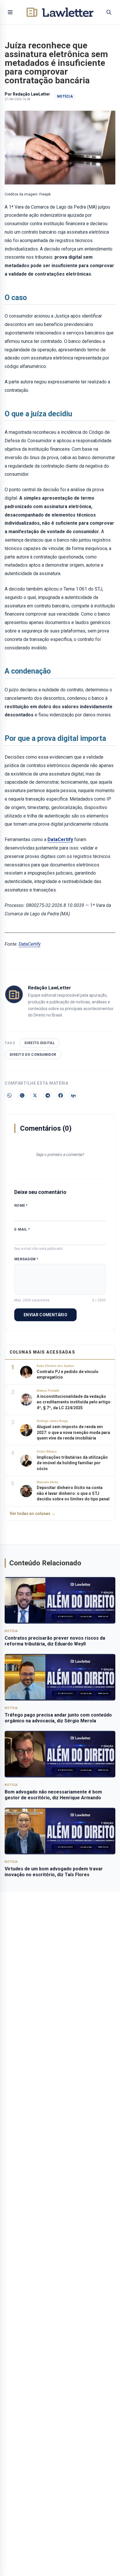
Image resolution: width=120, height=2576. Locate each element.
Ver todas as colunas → (32, 1513)
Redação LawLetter (31, 94)
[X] (35, 1095)
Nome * (21, 1206)
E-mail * (22, 1229)
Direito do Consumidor (33, 1055)
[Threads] (22, 1095)
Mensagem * (26, 1259)
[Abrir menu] (10, 12)
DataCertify (60, 839)
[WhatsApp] (9, 1095)
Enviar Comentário (45, 1315)
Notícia (65, 96)
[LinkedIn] (73, 1095)
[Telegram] (48, 1095)
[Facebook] (61, 1095)
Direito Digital (40, 1043)
